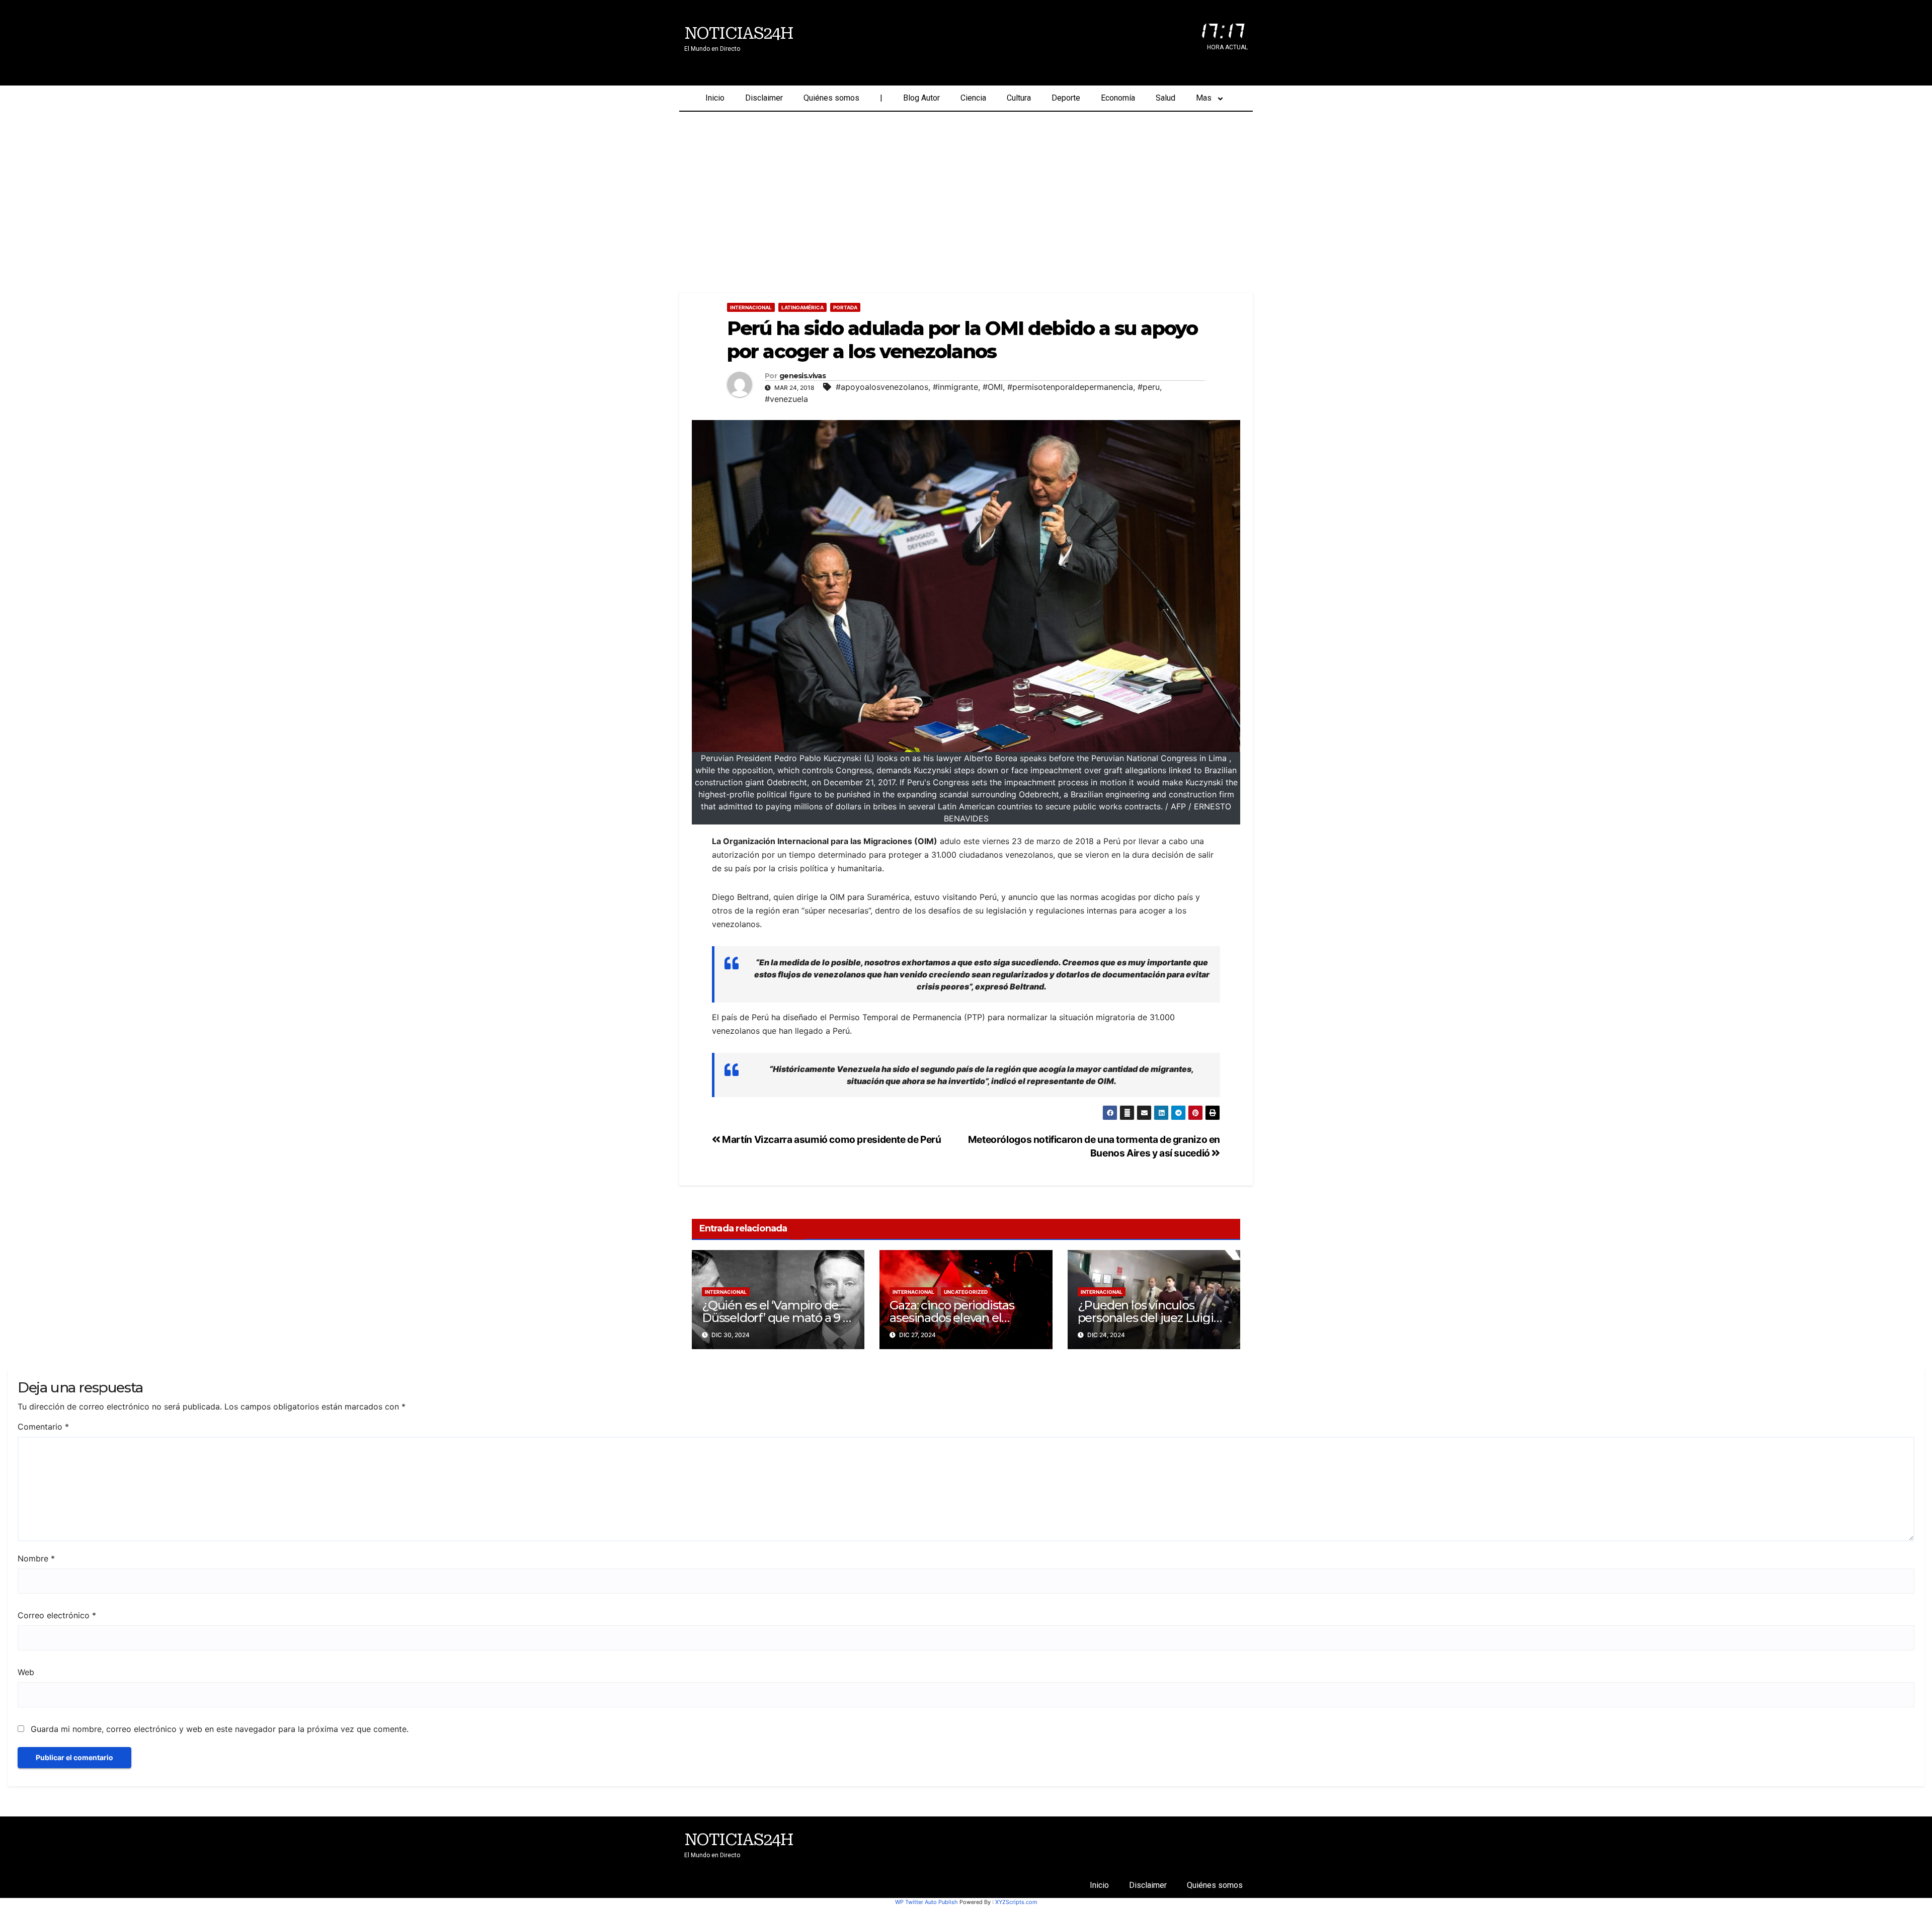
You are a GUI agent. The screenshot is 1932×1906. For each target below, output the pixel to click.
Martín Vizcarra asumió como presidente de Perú (831, 1139)
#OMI (993, 387)
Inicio (715, 98)
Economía (1118, 98)
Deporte (1066, 98)
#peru (1149, 387)
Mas (1204, 98)
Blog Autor (921, 98)
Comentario (43, 1427)
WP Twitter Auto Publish (927, 1902)
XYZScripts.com (1016, 1902)
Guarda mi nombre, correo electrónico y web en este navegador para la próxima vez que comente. (220, 1729)
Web (26, 1672)
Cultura (1019, 98)
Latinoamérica (802, 307)
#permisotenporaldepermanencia (1070, 387)
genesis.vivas (802, 376)
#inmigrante (955, 387)
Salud (1165, 98)
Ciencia (973, 98)
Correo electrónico (57, 1615)
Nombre (36, 1558)
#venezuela (786, 399)
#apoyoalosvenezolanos (882, 387)
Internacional (751, 307)
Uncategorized (966, 1292)
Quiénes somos (831, 98)
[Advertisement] (966, 187)
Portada (845, 307)
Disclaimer (764, 98)
